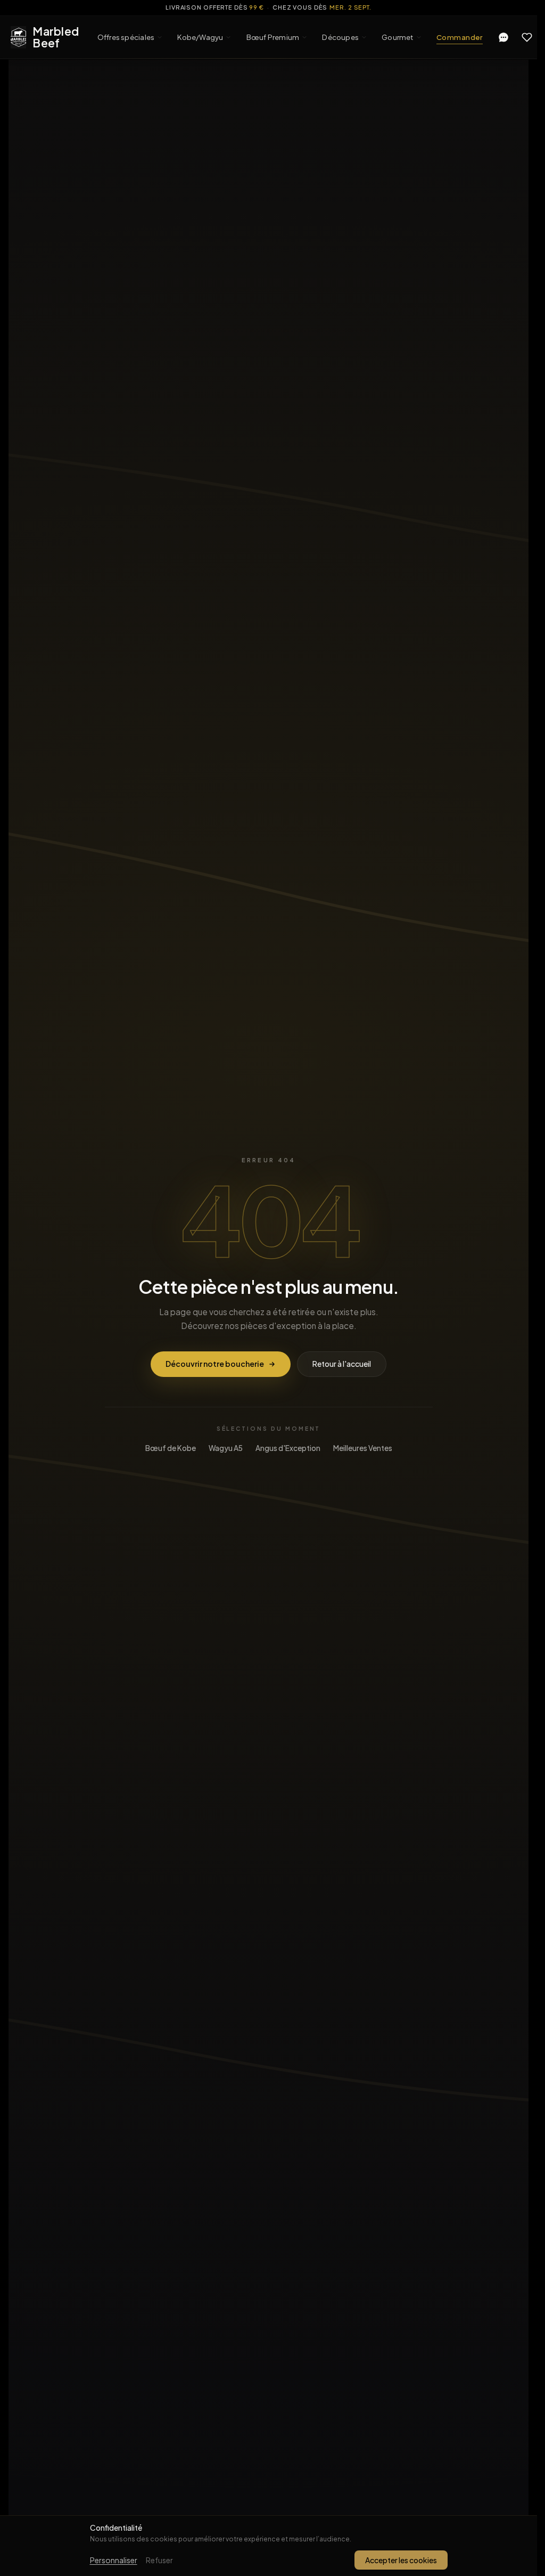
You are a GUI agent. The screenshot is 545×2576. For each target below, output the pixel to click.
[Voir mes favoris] (527, 37)
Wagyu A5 (226, 1448)
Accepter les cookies (401, 2560)
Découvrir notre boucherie (215, 1364)
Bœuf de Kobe (171, 1448)
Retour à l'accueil (342, 1364)
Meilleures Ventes (363, 1448)
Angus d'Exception (288, 1448)
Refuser (159, 2560)
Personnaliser (114, 2560)
